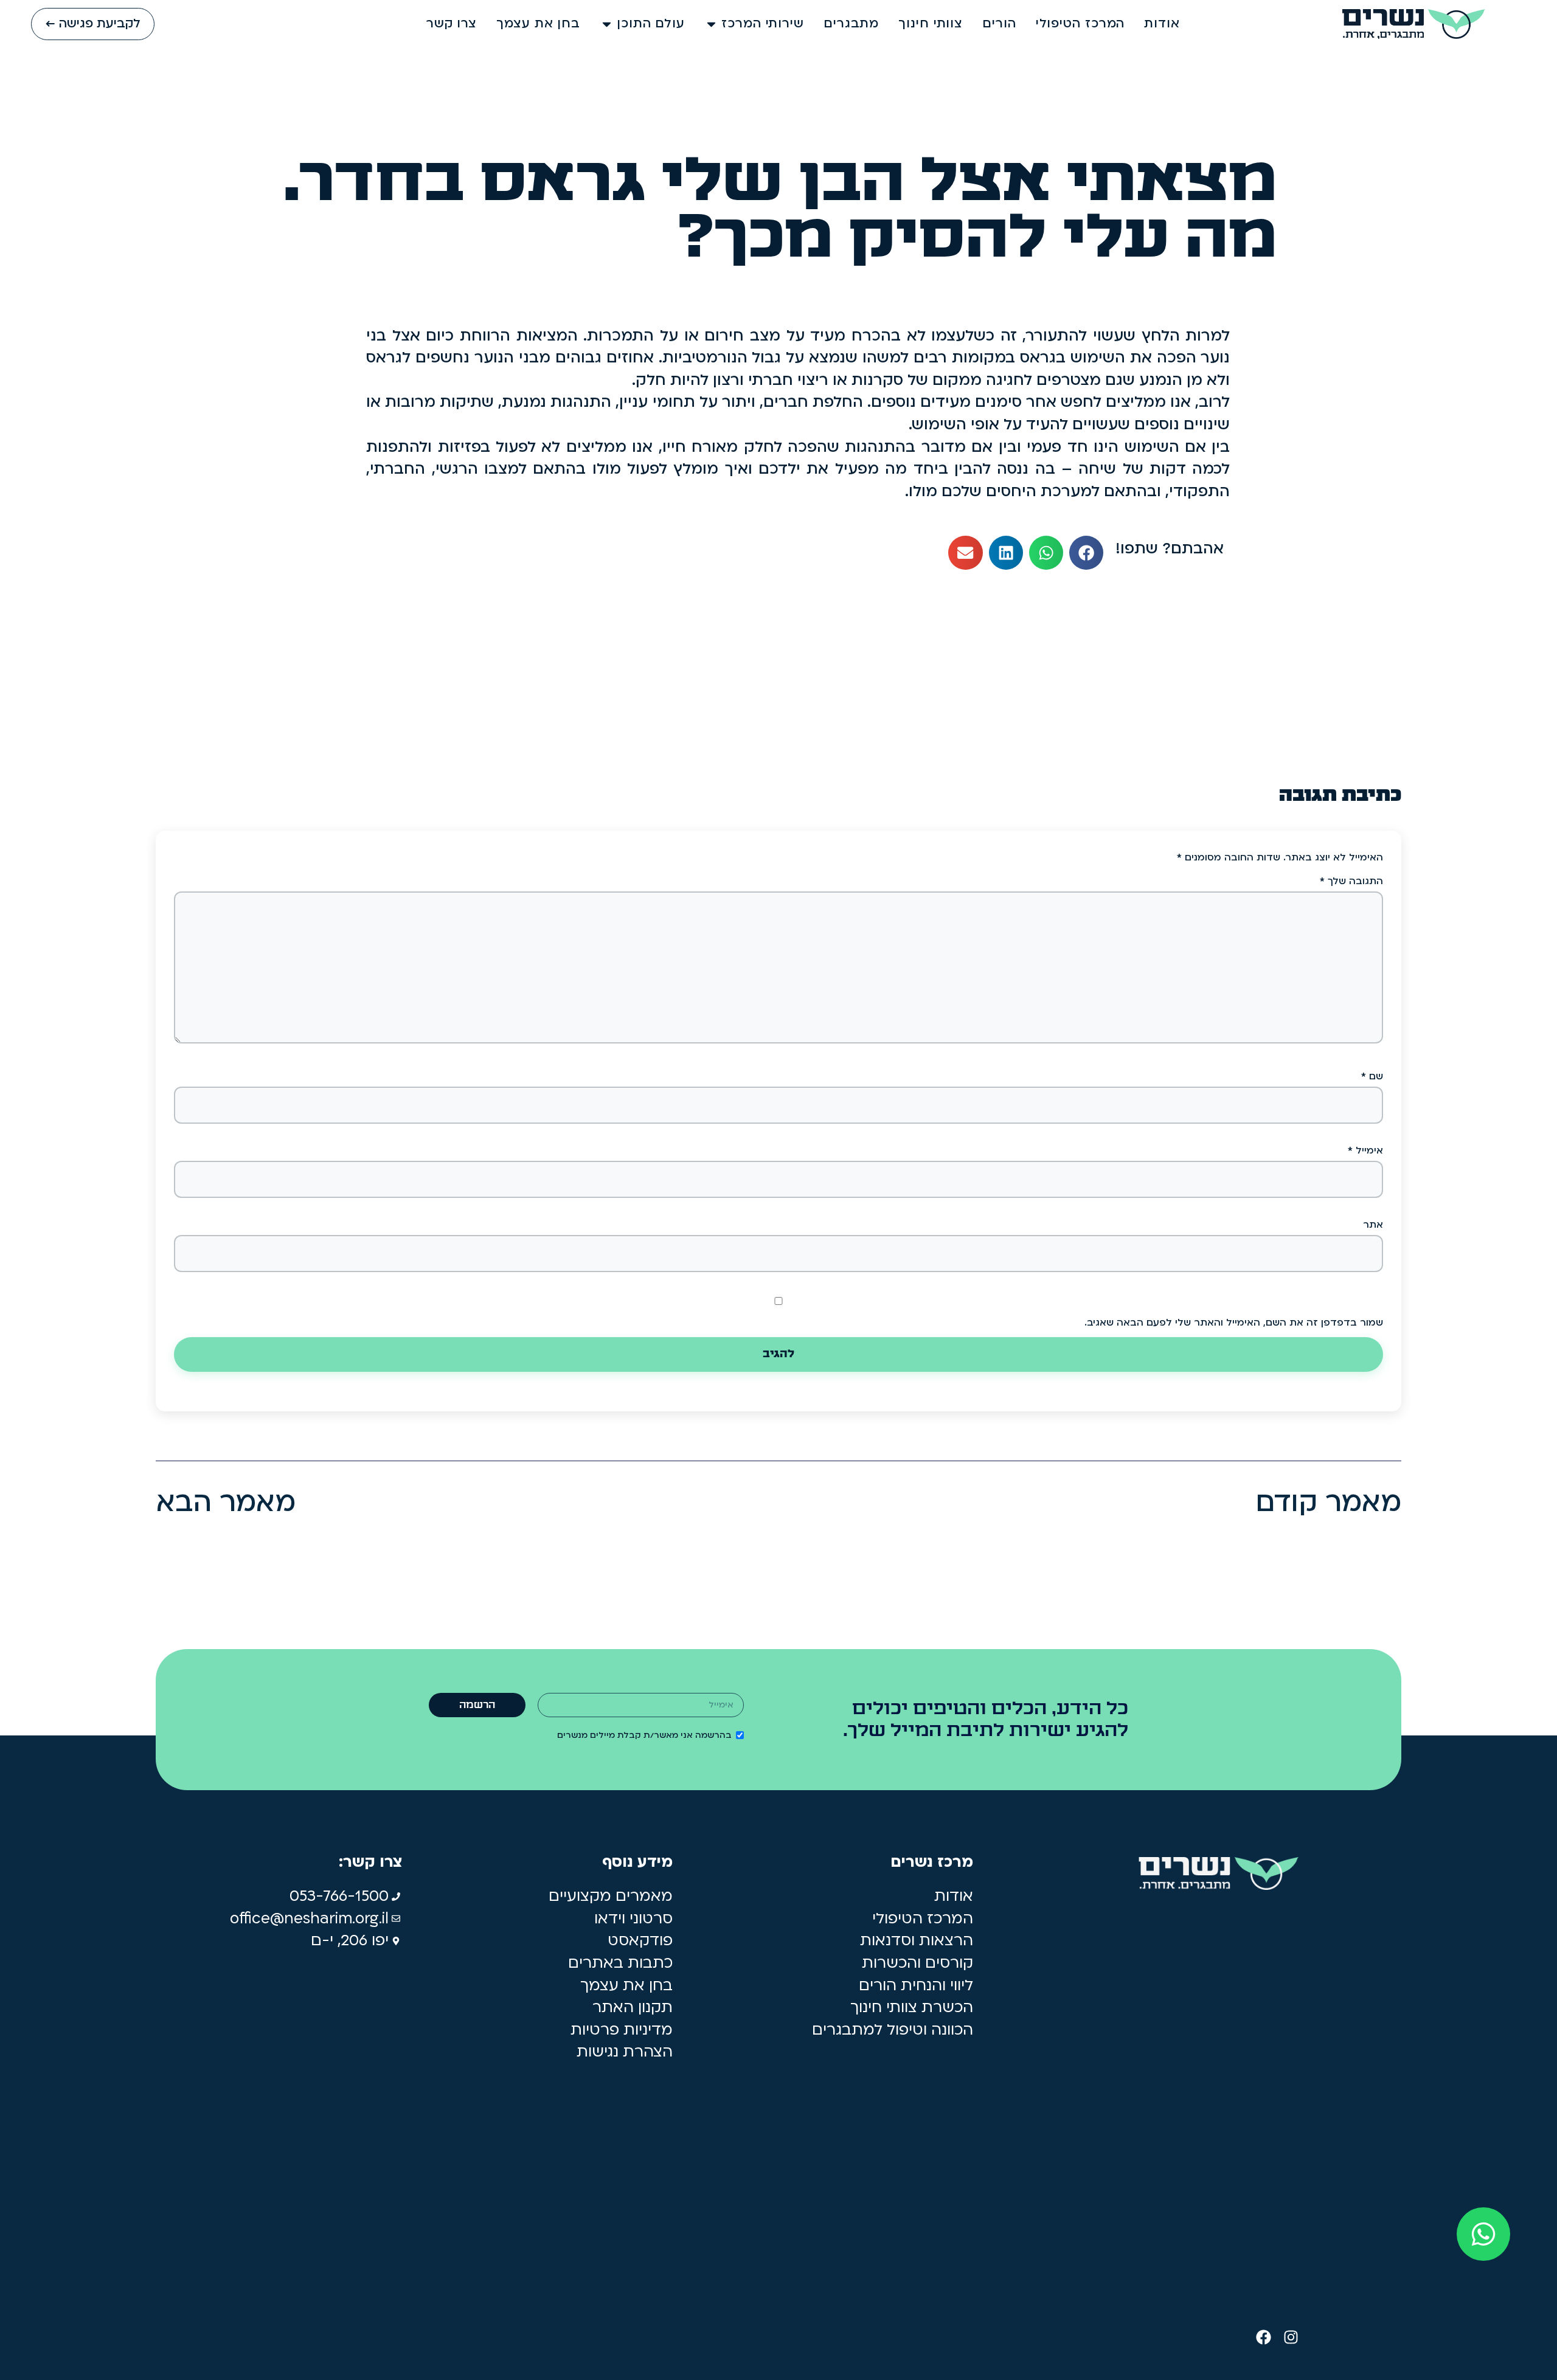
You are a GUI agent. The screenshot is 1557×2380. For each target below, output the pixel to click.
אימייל (1365, 1150)
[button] (1086, 553)
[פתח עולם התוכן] (607, 24)
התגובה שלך (1351, 881)
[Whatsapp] (1483, 2234)
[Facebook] (1264, 2337)
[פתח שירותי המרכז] (711, 24)
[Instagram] (1291, 2337)
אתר (1373, 1225)
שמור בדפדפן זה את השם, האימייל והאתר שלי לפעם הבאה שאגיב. (1234, 1323)
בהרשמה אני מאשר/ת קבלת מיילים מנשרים (644, 1735)
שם (1372, 1076)
